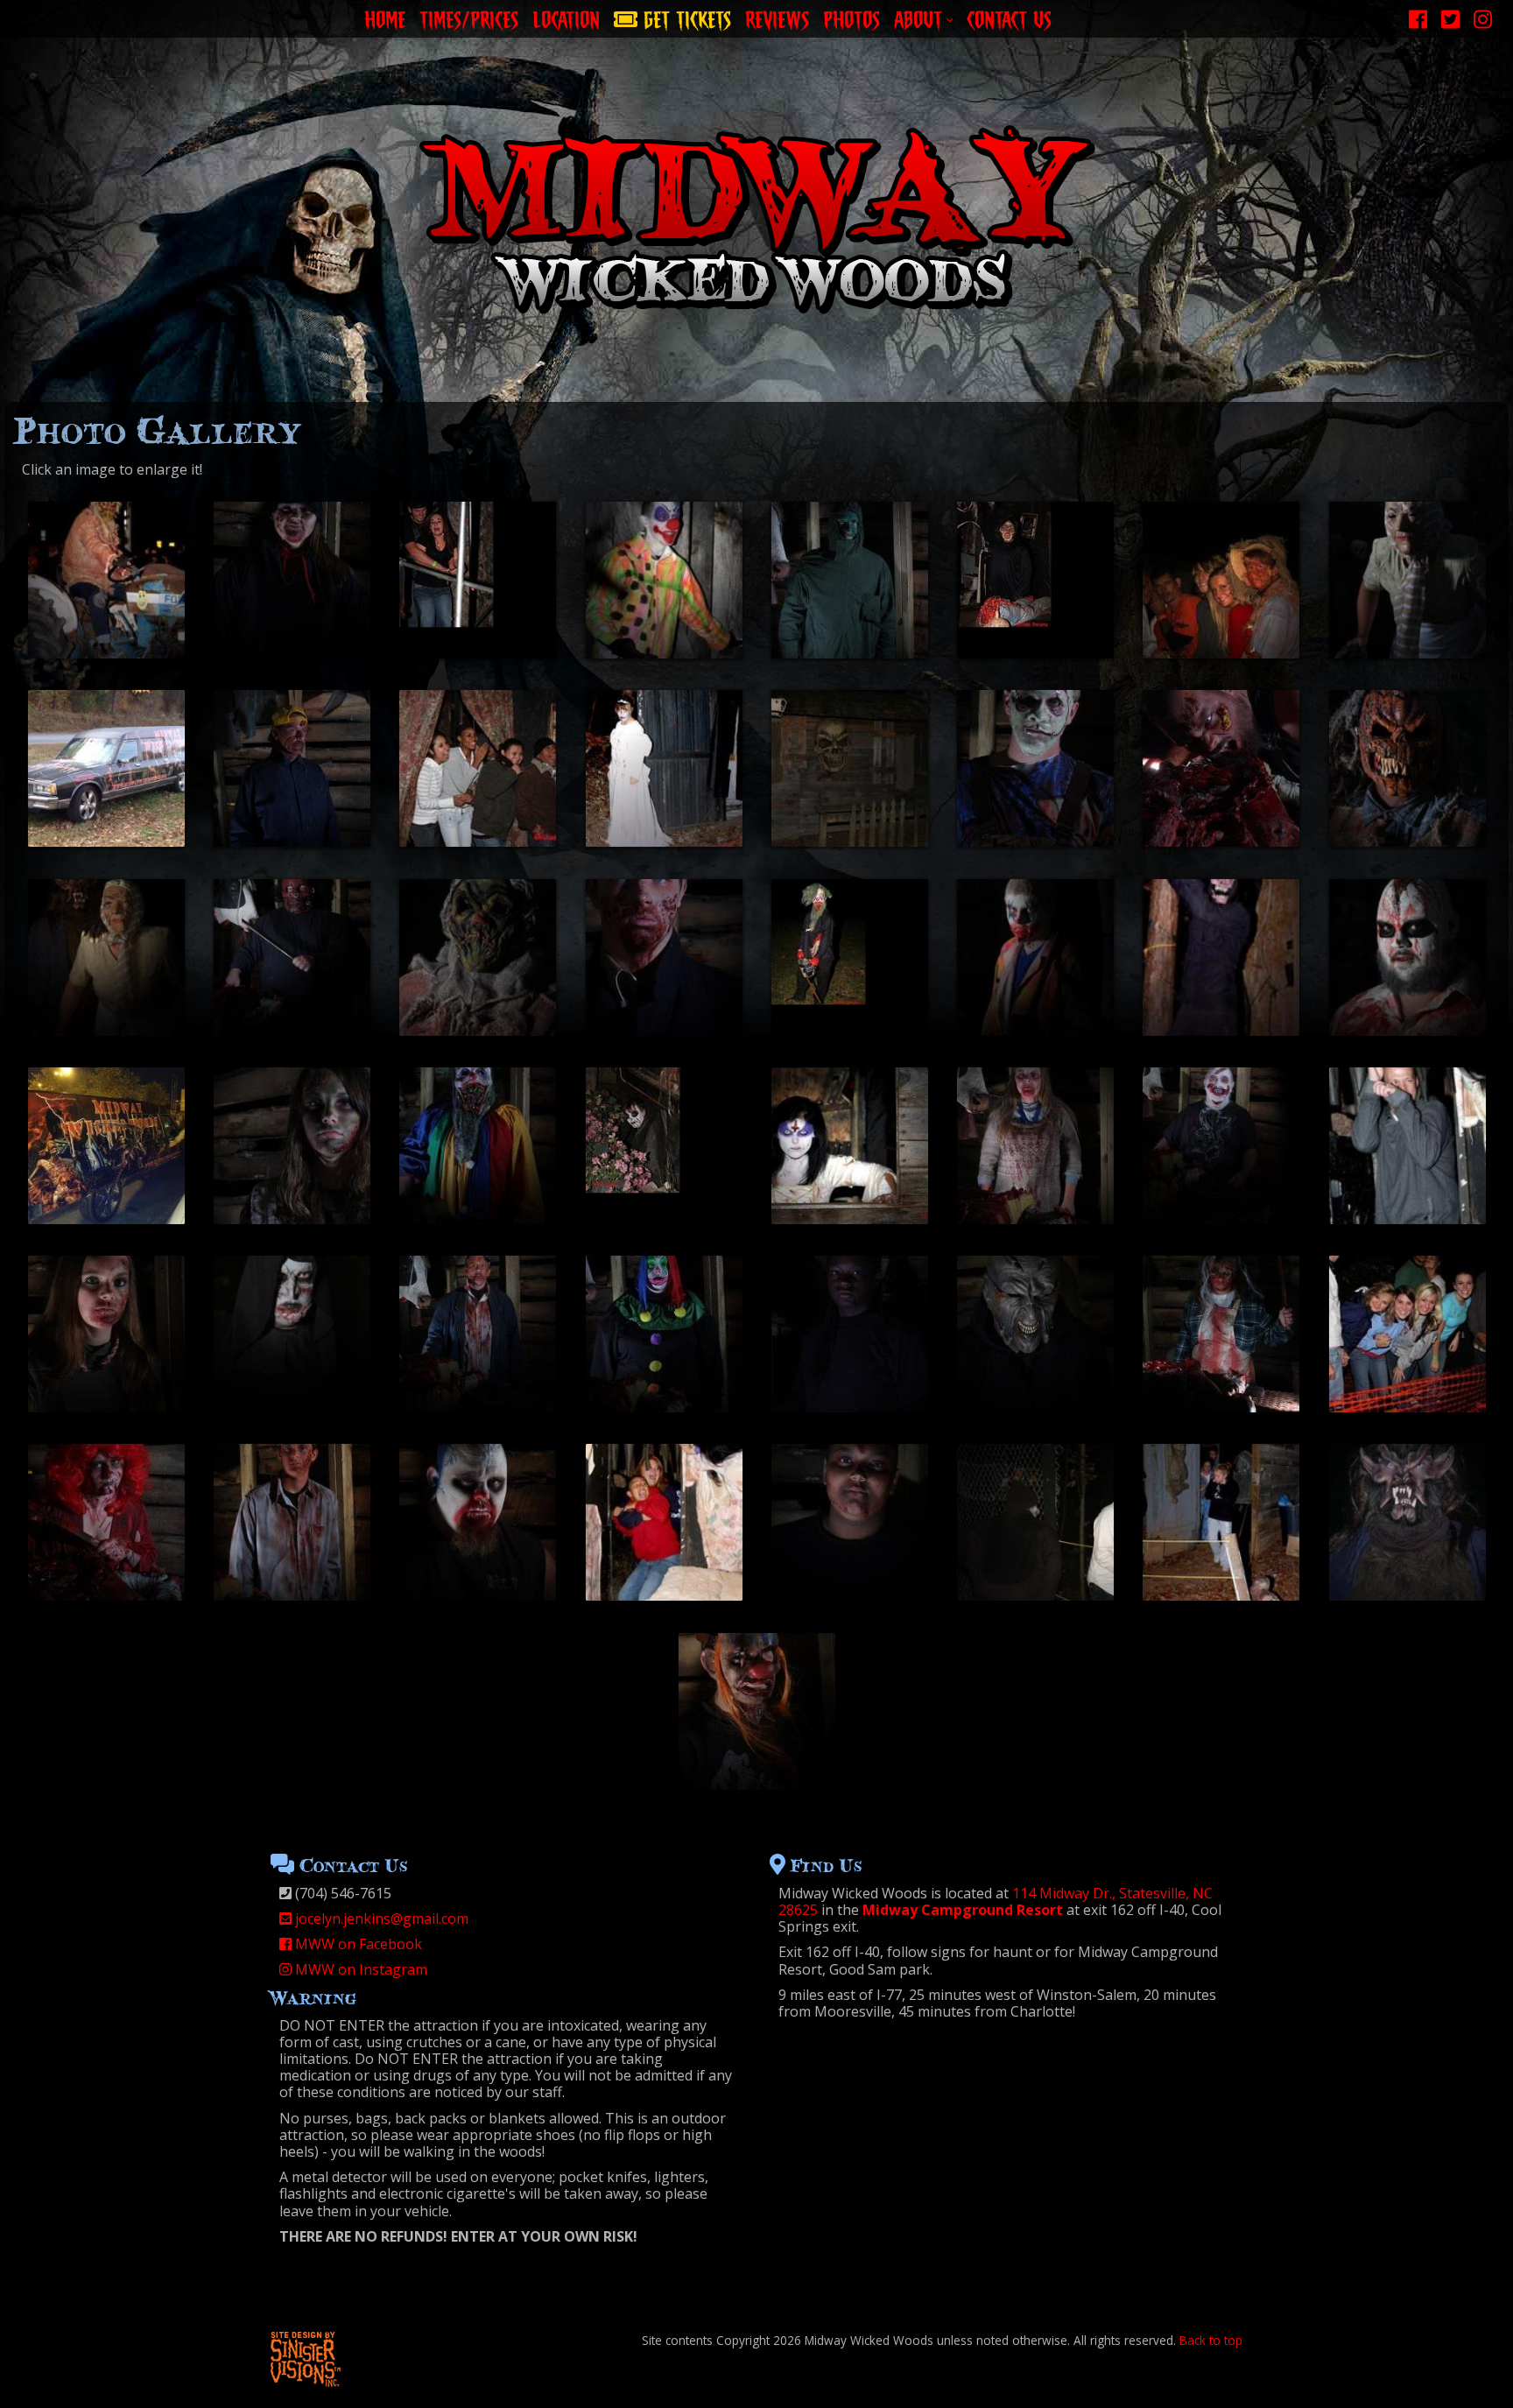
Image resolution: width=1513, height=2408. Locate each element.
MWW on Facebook (357, 1944)
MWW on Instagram (359, 1969)
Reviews (777, 17)
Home (385, 17)
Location (566, 17)
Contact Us (1009, 17)
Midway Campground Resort (963, 1910)
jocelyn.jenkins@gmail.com (380, 1919)
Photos (852, 17)
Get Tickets (684, 17)
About (918, 17)
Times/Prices (469, 17)
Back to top (1211, 2340)
